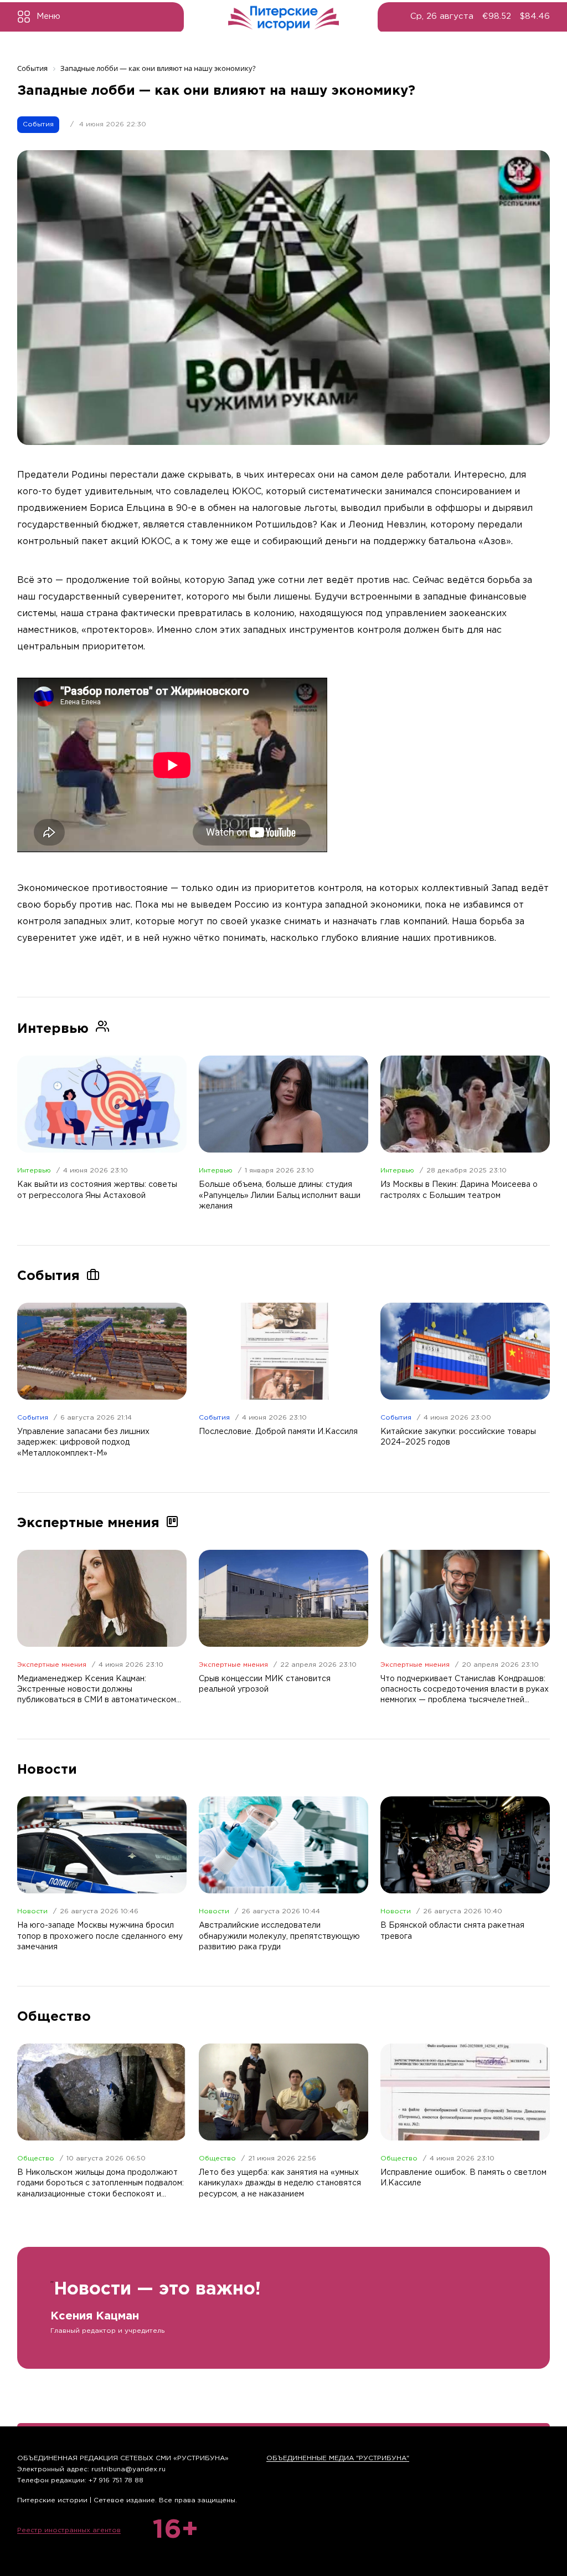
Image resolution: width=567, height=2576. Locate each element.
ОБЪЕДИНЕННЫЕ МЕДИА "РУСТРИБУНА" (338, 2458)
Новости (32, 1911)
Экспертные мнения (52, 1665)
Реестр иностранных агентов (69, 2530)
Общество (36, 2158)
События (38, 124)
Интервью (34, 1171)
